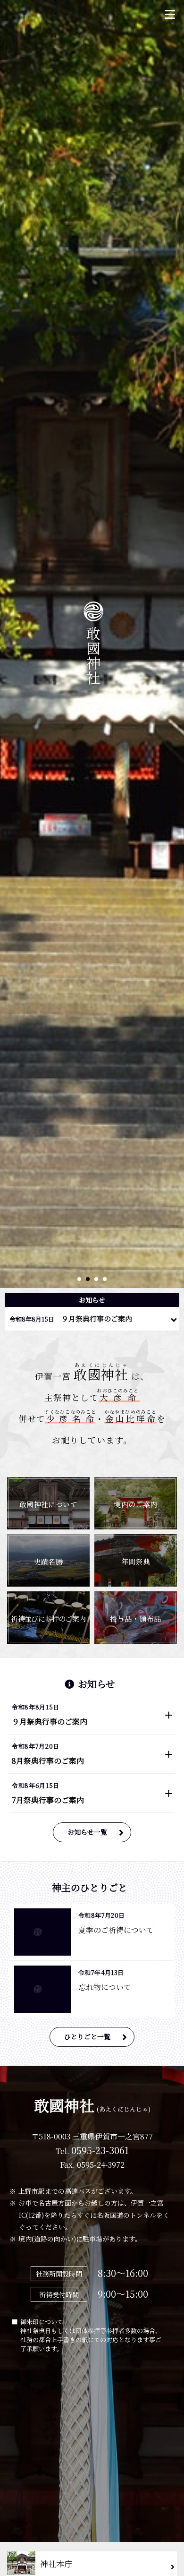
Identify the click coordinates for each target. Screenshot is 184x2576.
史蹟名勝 (49, 1561)
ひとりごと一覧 (87, 2036)
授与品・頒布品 (135, 1619)
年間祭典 (136, 1561)
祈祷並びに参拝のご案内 (48, 1619)
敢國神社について (49, 1504)
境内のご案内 (136, 1504)
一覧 (174, 1317)
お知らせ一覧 (87, 1832)
